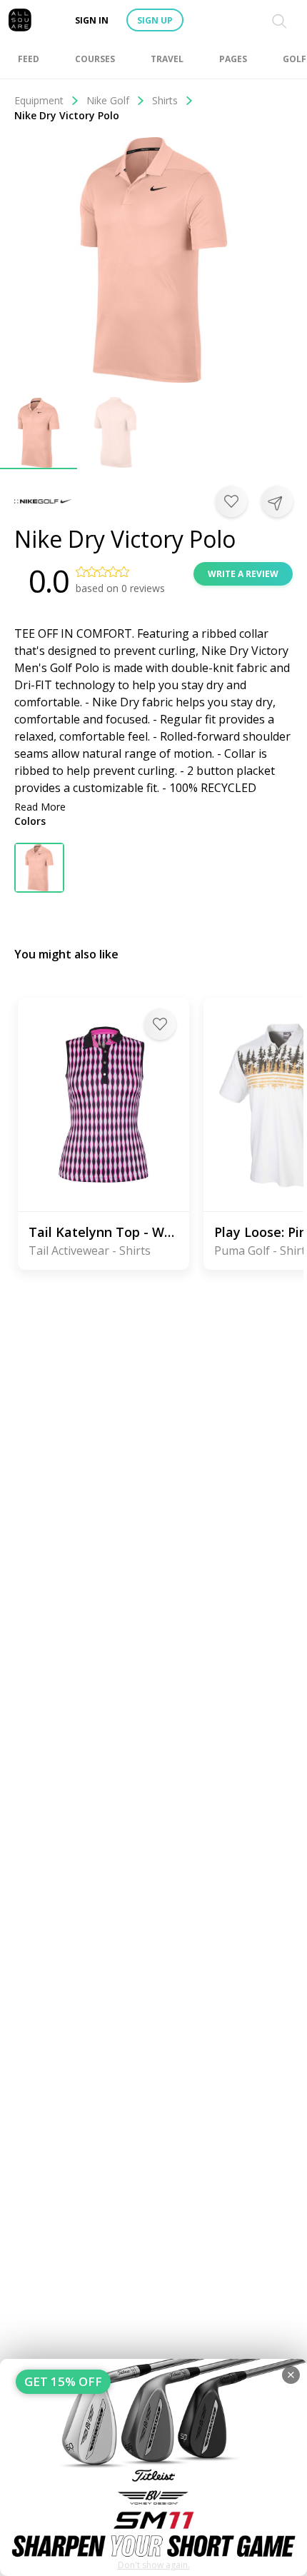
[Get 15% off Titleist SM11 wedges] (153, 2467)
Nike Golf (108, 100)
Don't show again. (154, 2565)
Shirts (165, 100)
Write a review (243, 574)
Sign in (92, 20)
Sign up (155, 20)
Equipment (39, 100)
